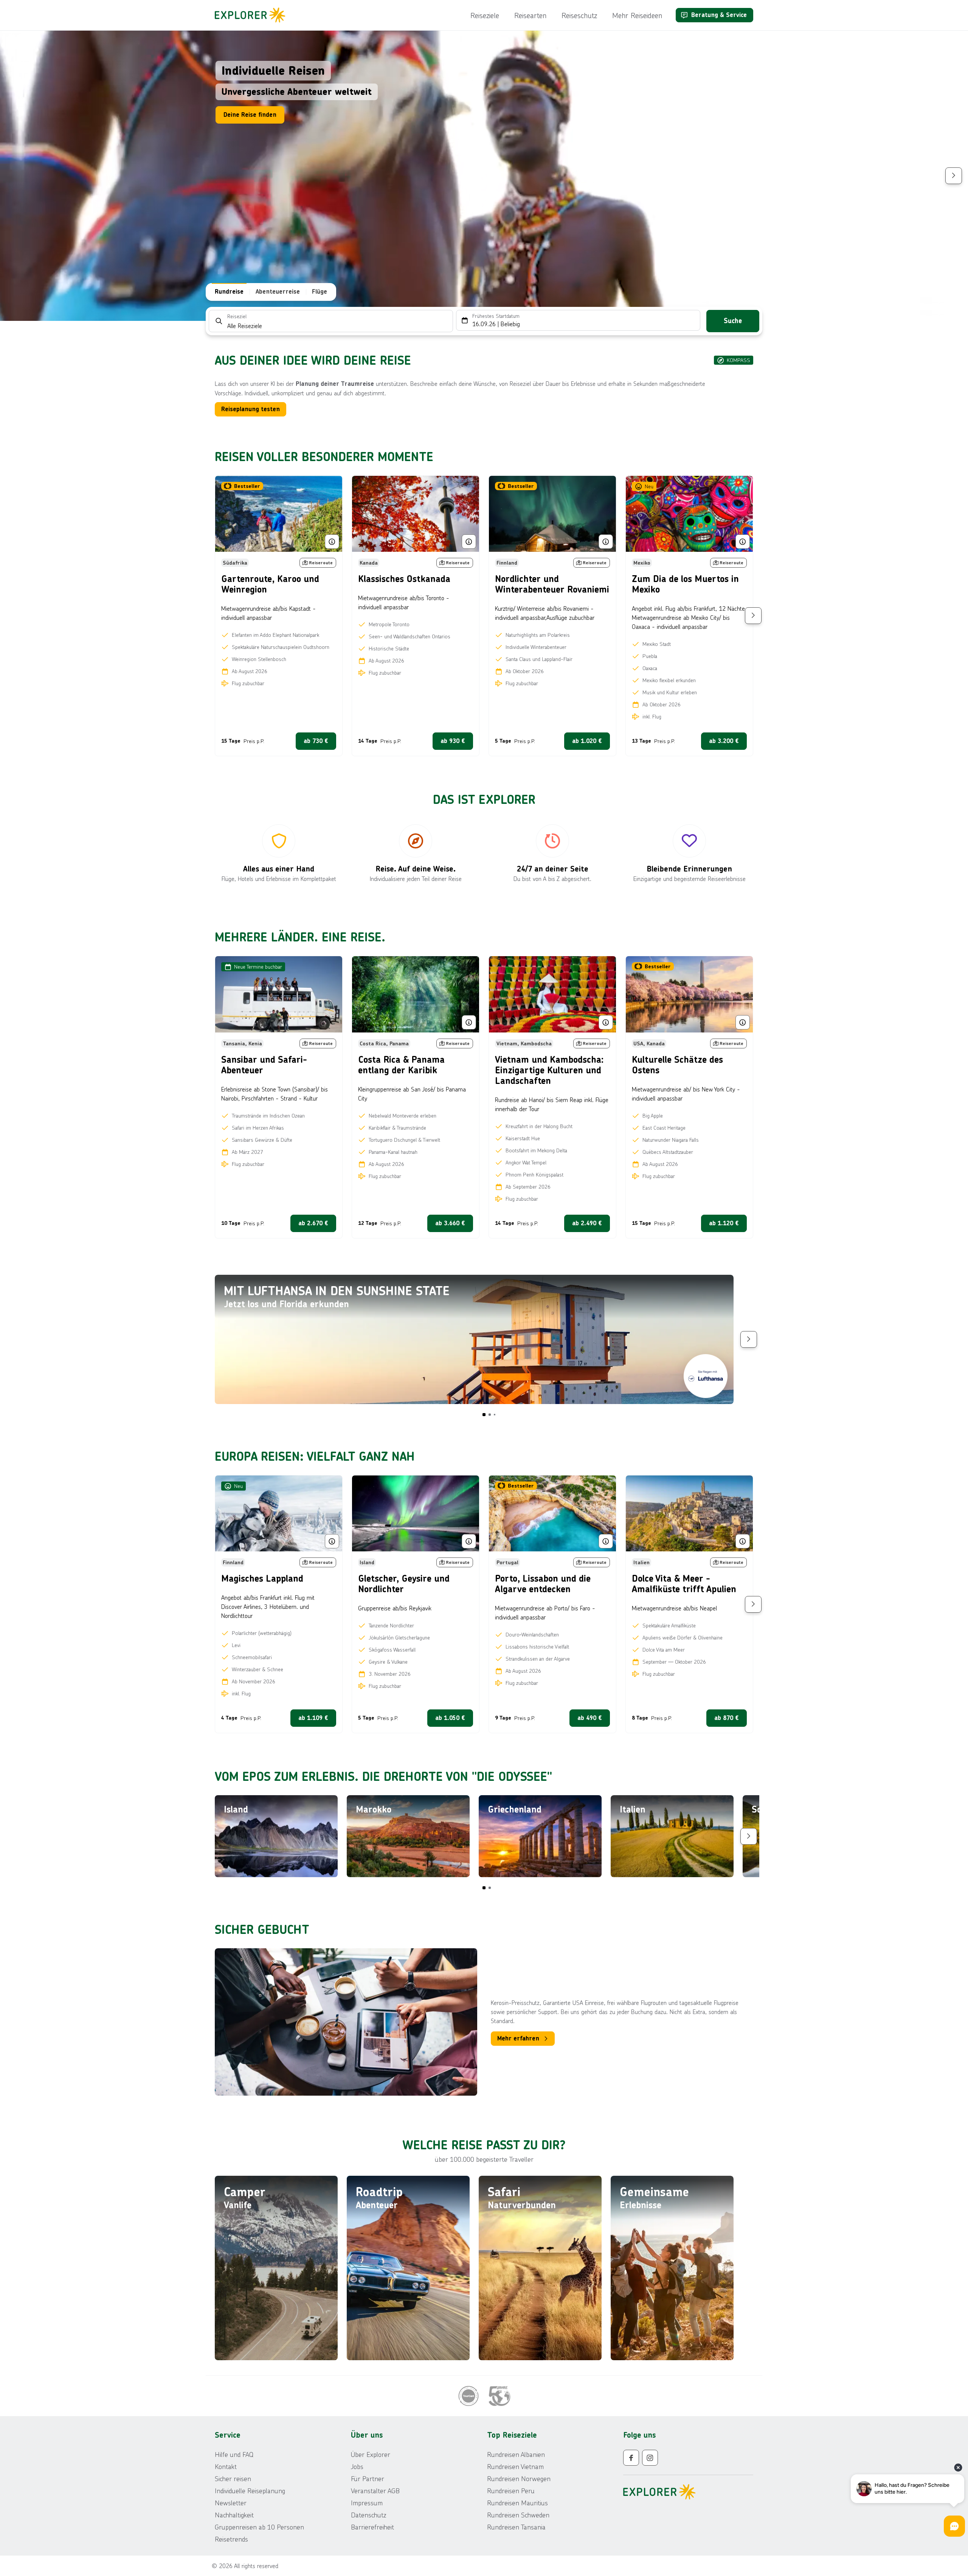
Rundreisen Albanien (516, 2454)
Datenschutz (368, 2515)
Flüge (320, 292)
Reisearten (530, 15)
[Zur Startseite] (252, 15)
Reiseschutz (579, 15)
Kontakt (226, 2466)
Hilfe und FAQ (234, 2454)
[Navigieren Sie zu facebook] (631, 2458)
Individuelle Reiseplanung (250, 2491)
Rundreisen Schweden (518, 2515)
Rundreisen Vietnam (515, 2466)
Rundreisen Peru (511, 2491)
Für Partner (368, 2478)
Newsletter (231, 2503)
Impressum (367, 2503)
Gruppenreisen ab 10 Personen (259, 2527)
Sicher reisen (233, 2478)
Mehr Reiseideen (637, 15)
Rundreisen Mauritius (517, 2503)
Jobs (357, 2466)
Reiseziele (485, 15)
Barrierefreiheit (372, 2527)
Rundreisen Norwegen (519, 2478)
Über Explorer (371, 2454)
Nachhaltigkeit (234, 2515)
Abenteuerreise (278, 292)
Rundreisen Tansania (516, 2527)
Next (954, 176)
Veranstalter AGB (375, 2491)
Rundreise (229, 292)
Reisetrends (231, 2539)
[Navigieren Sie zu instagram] (650, 2458)
